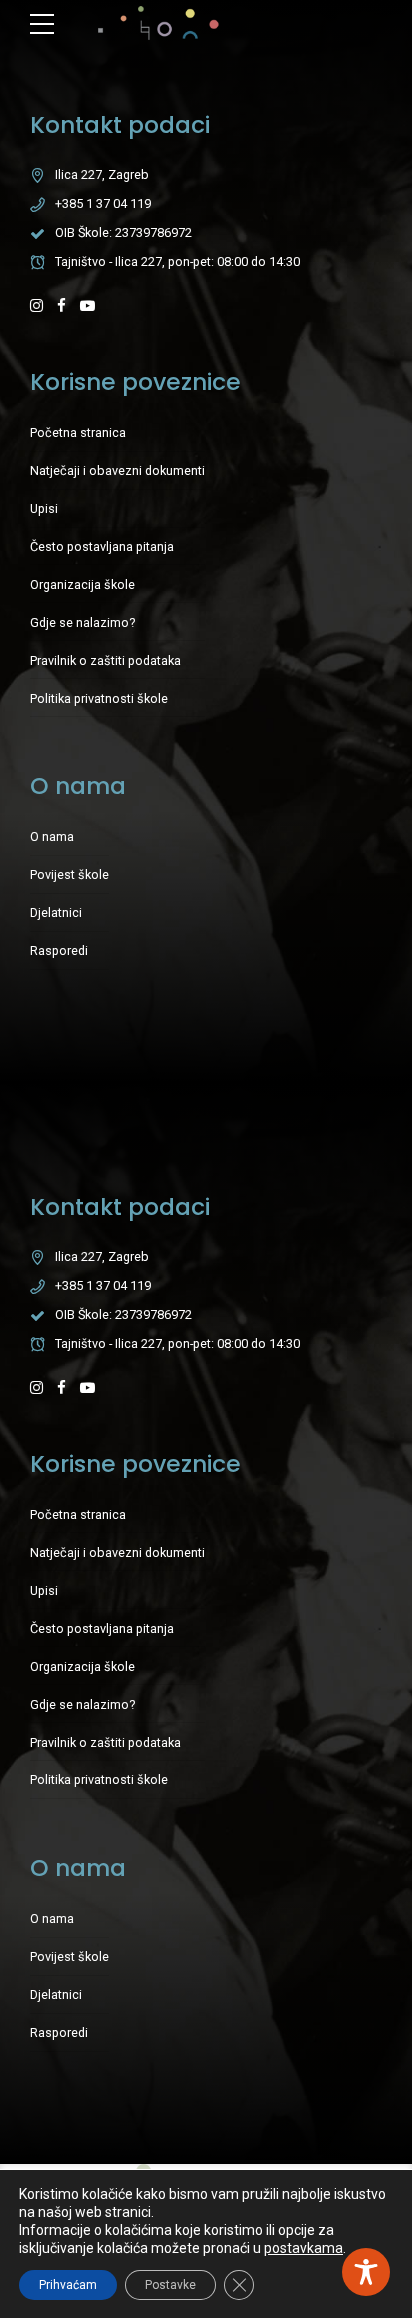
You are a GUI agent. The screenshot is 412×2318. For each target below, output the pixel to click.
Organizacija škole (82, 584)
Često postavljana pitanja (102, 546)
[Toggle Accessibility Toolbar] (366, 2272)
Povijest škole (69, 874)
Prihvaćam (68, 2285)
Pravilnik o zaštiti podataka (105, 660)
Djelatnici (56, 912)
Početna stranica (78, 432)
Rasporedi (59, 950)
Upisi (44, 508)
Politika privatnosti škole (99, 698)
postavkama (303, 2248)
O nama (52, 836)
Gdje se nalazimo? (82, 622)
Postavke (170, 2285)
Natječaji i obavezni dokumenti (117, 470)
